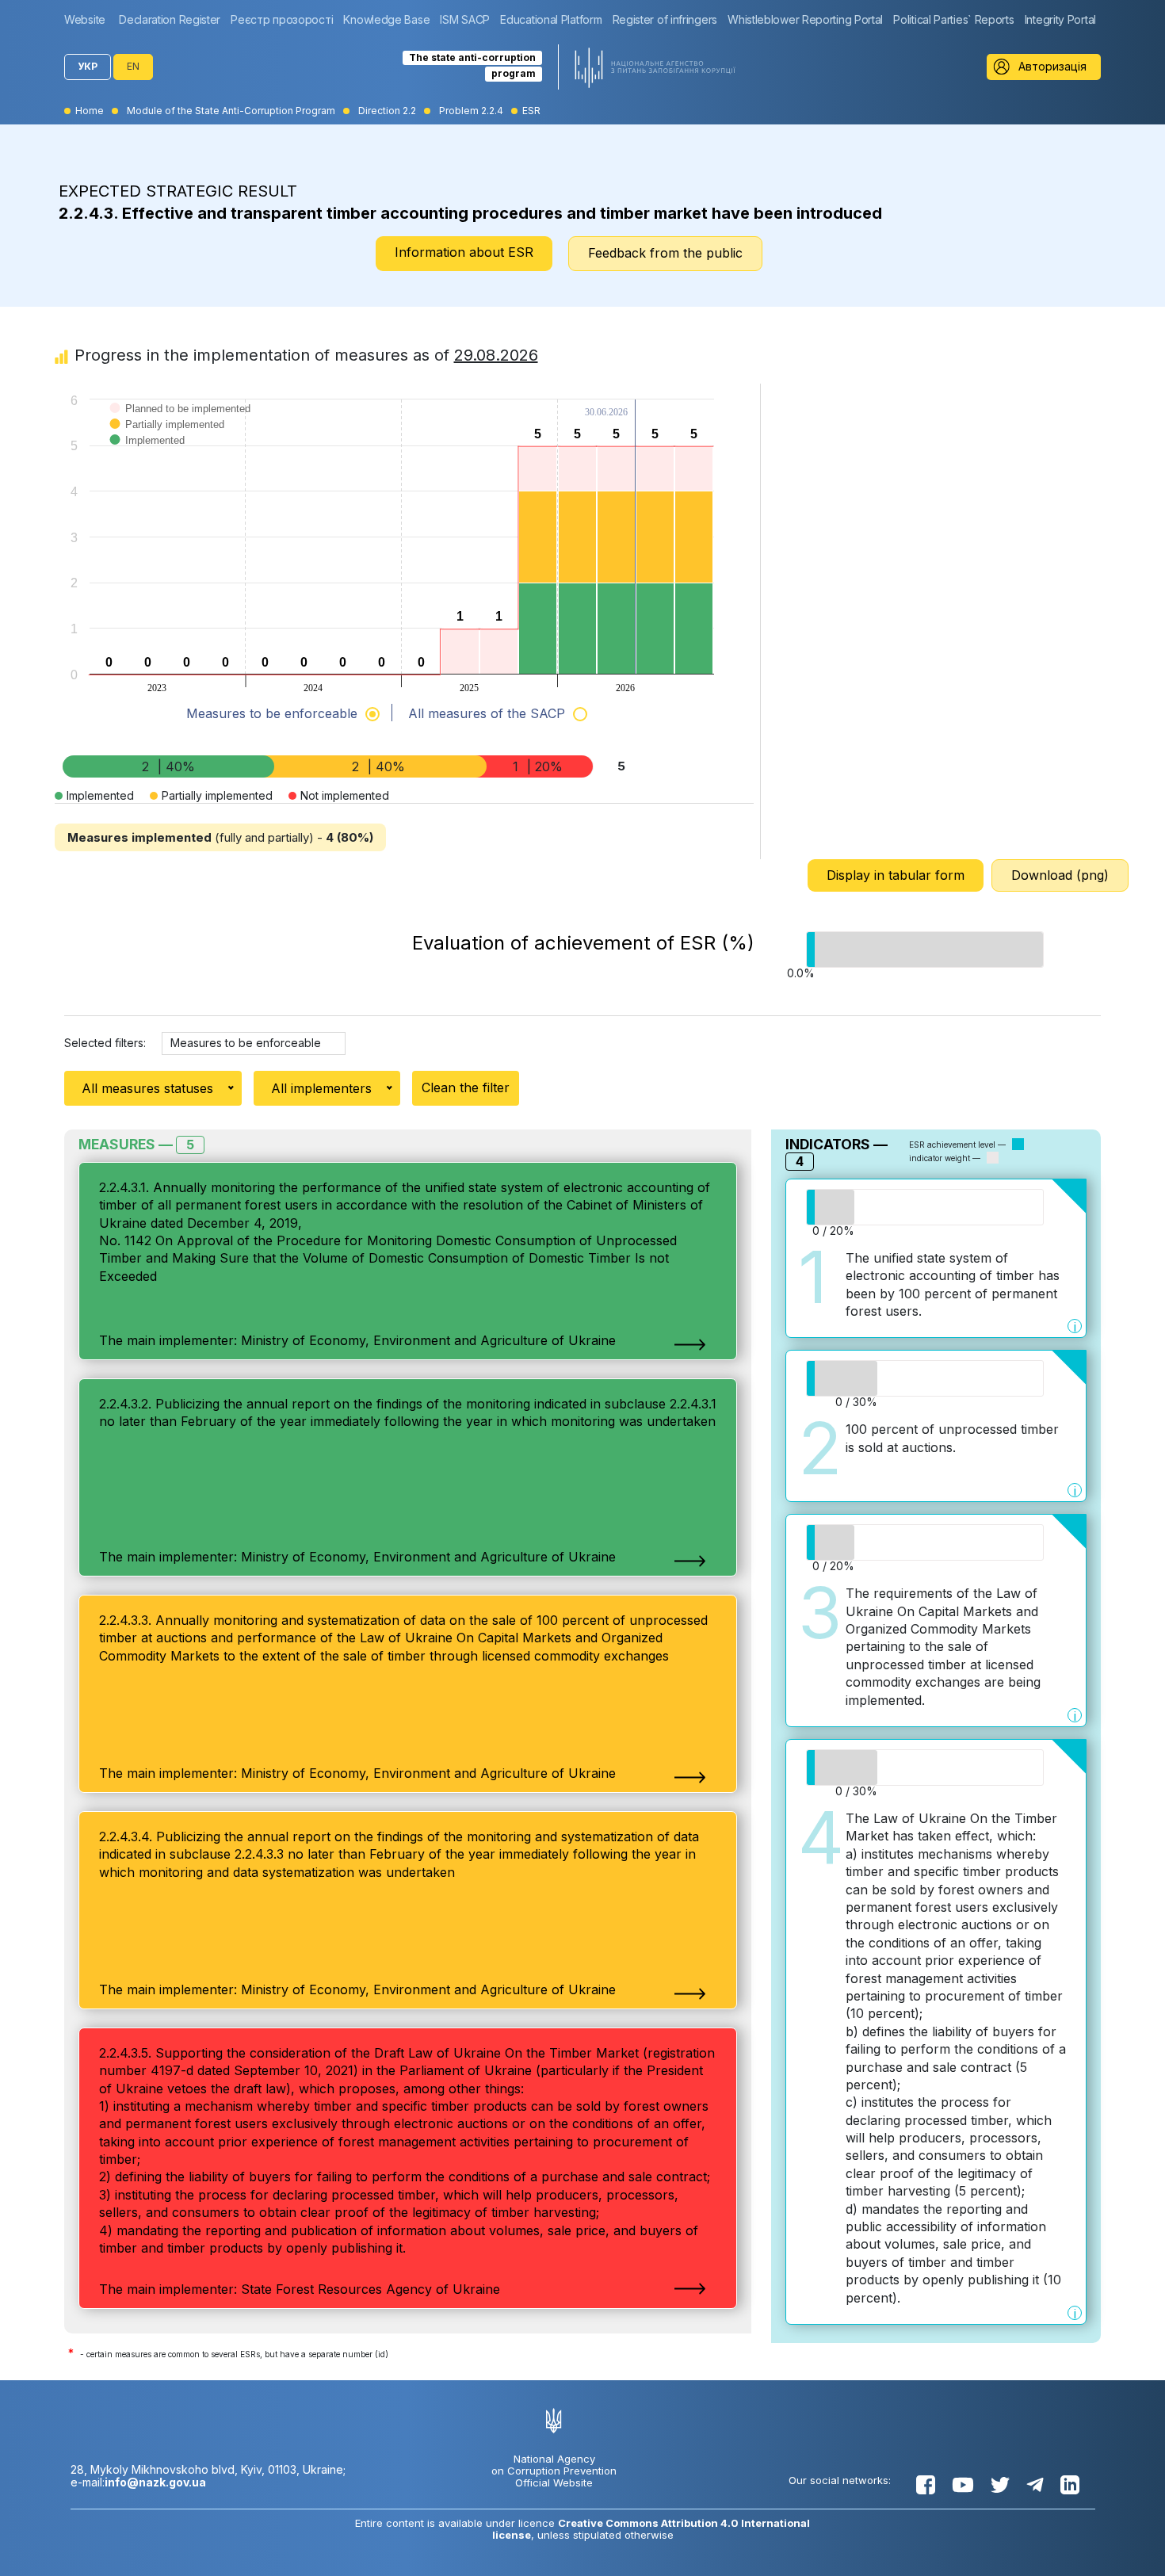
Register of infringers (665, 19)
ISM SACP (465, 19)
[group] (89, 19)
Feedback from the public (665, 253)
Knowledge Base (386, 19)
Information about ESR (464, 252)
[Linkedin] (1070, 2485)
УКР (88, 66)
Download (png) (1060, 875)
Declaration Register (170, 19)
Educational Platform (551, 19)
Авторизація (1052, 66)
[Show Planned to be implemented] (181, 424)
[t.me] (1035, 2485)
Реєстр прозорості (282, 19)
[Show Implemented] (148, 456)
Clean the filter (466, 1087)
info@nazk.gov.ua (155, 2482)
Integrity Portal (1060, 19)
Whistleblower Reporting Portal (805, 19)
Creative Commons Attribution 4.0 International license (651, 2529)
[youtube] (963, 2485)
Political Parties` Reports (953, 19)
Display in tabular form (896, 875)
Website (85, 19)
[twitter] (1000, 2485)
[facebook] (926, 2485)
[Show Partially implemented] (168, 440)
